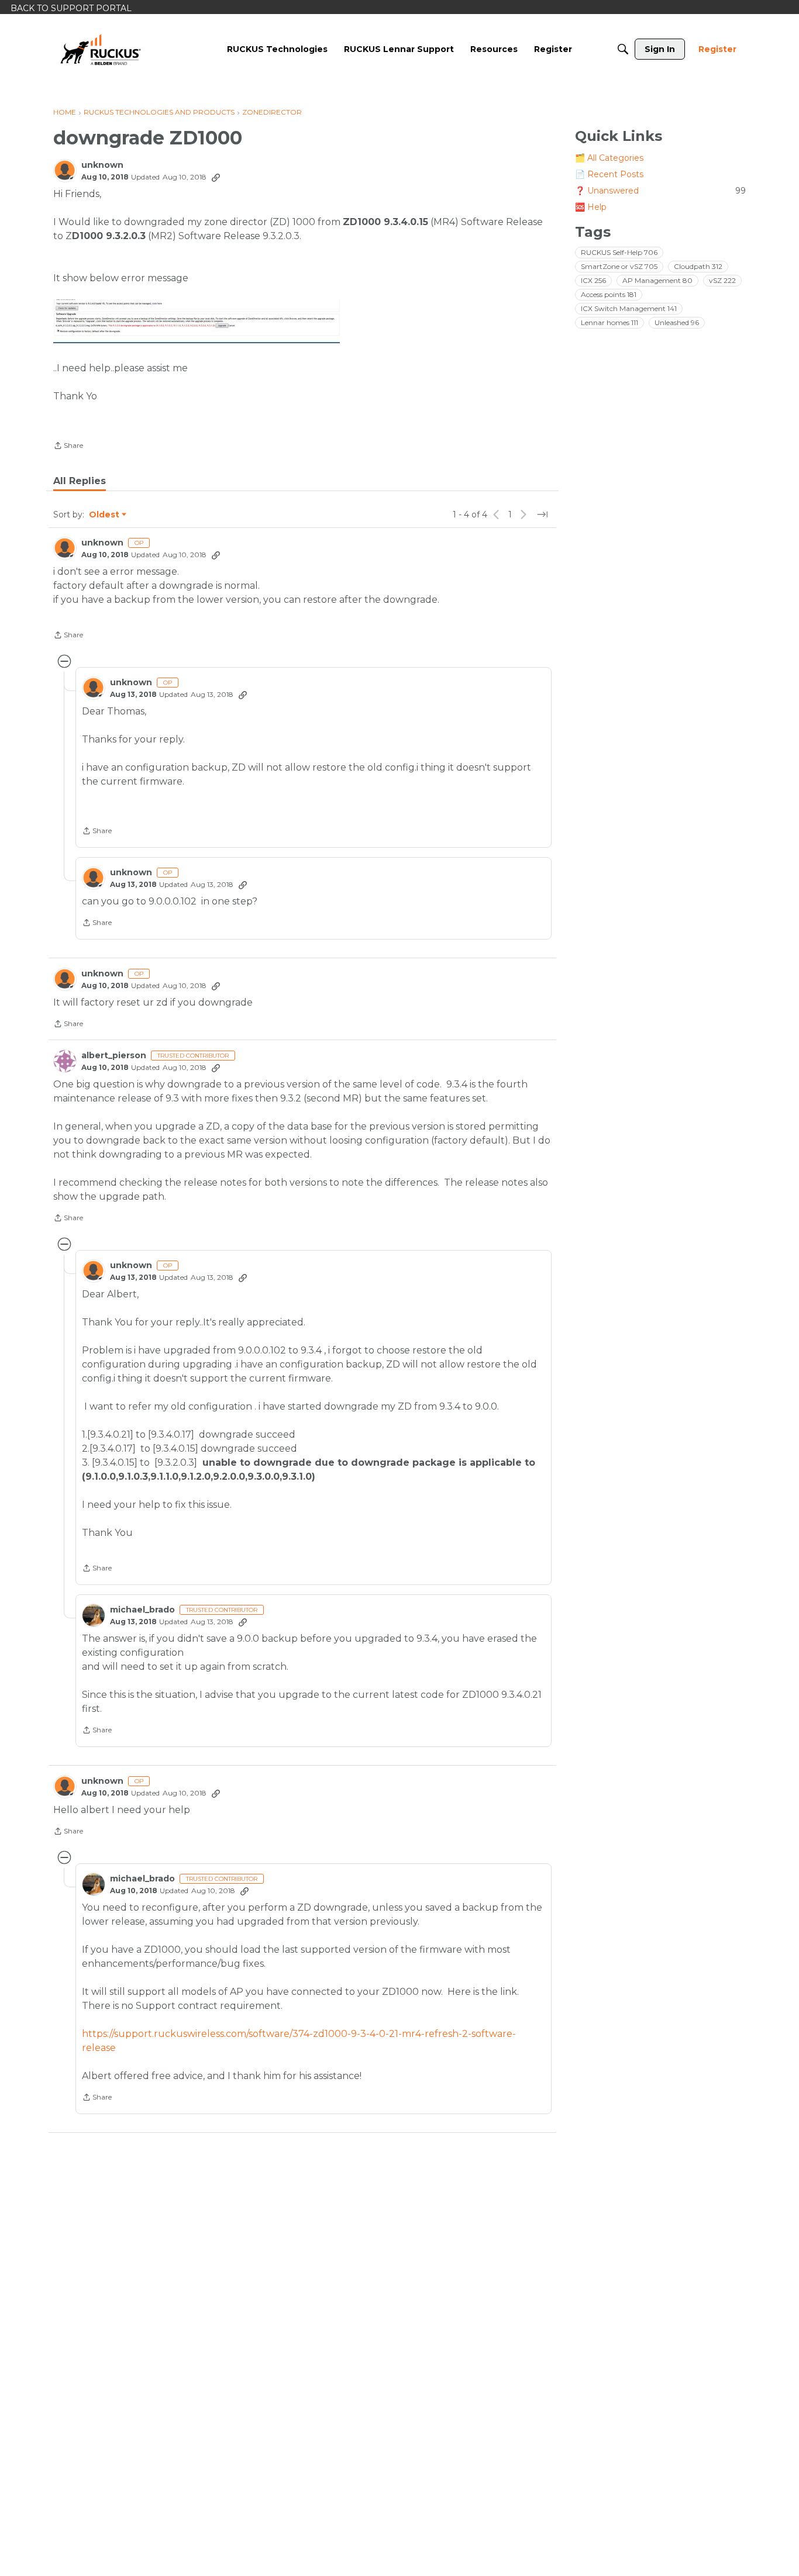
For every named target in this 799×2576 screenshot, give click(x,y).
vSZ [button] (722, 280)
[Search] (623, 49)
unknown (102, 165)
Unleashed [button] (677, 322)
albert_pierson (114, 1056)
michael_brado (142, 1610)
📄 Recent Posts (609, 174)
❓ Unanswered (660, 191)
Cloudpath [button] (698, 266)
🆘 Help (591, 207)
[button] (197, 321)
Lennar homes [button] (609, 322)
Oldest (105, 515)
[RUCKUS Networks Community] (101, 49)
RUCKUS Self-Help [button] (619, 252)
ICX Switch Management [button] (629, 308)
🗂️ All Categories (609, 158)
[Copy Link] (216, 177)
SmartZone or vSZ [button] (619, 266)
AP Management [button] (657, 280)
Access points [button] (609, 294)
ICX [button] (593, 280)
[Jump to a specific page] (542, 514)
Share (68, 447)
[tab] (80, 481)
